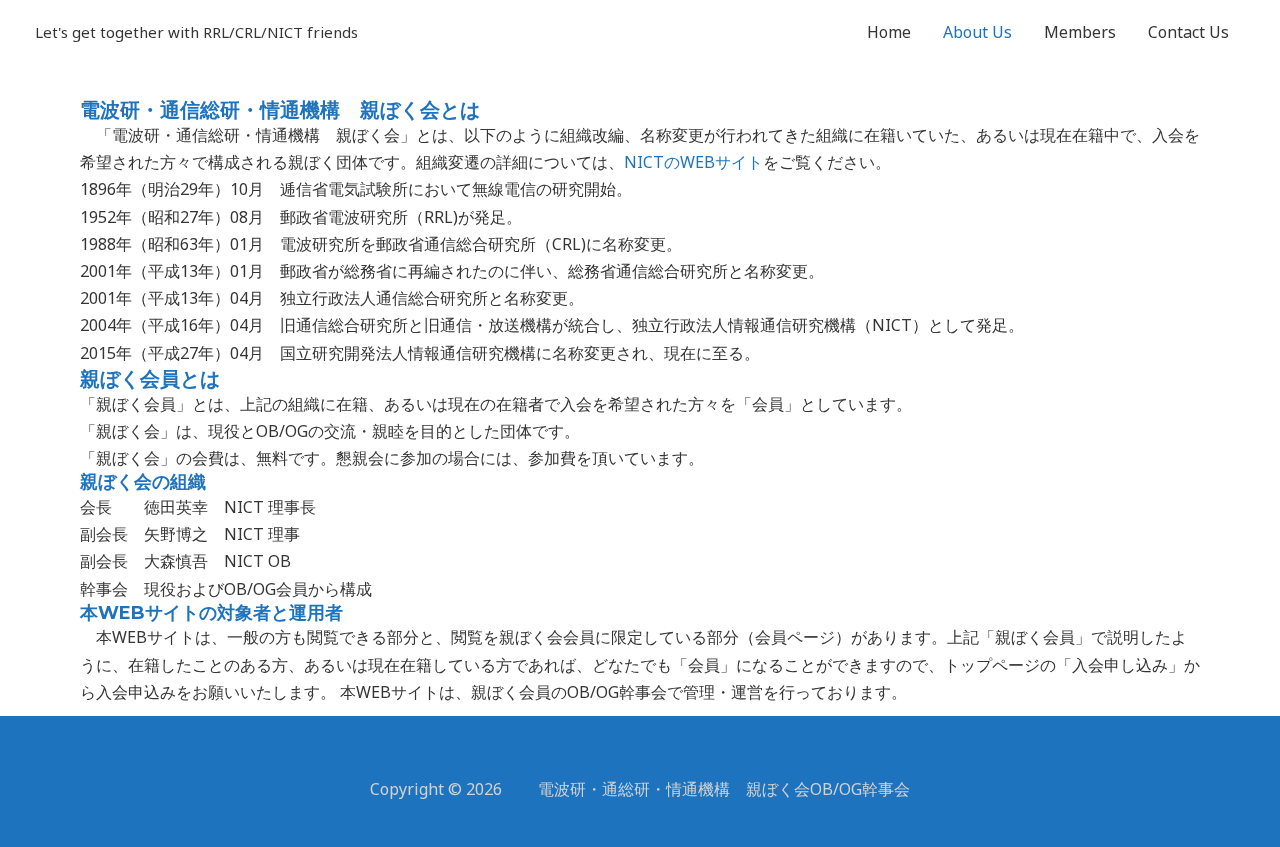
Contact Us (1188, 32)
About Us (977, 32)
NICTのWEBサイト (693, 162)
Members (1080, 32)
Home (889, 32)
